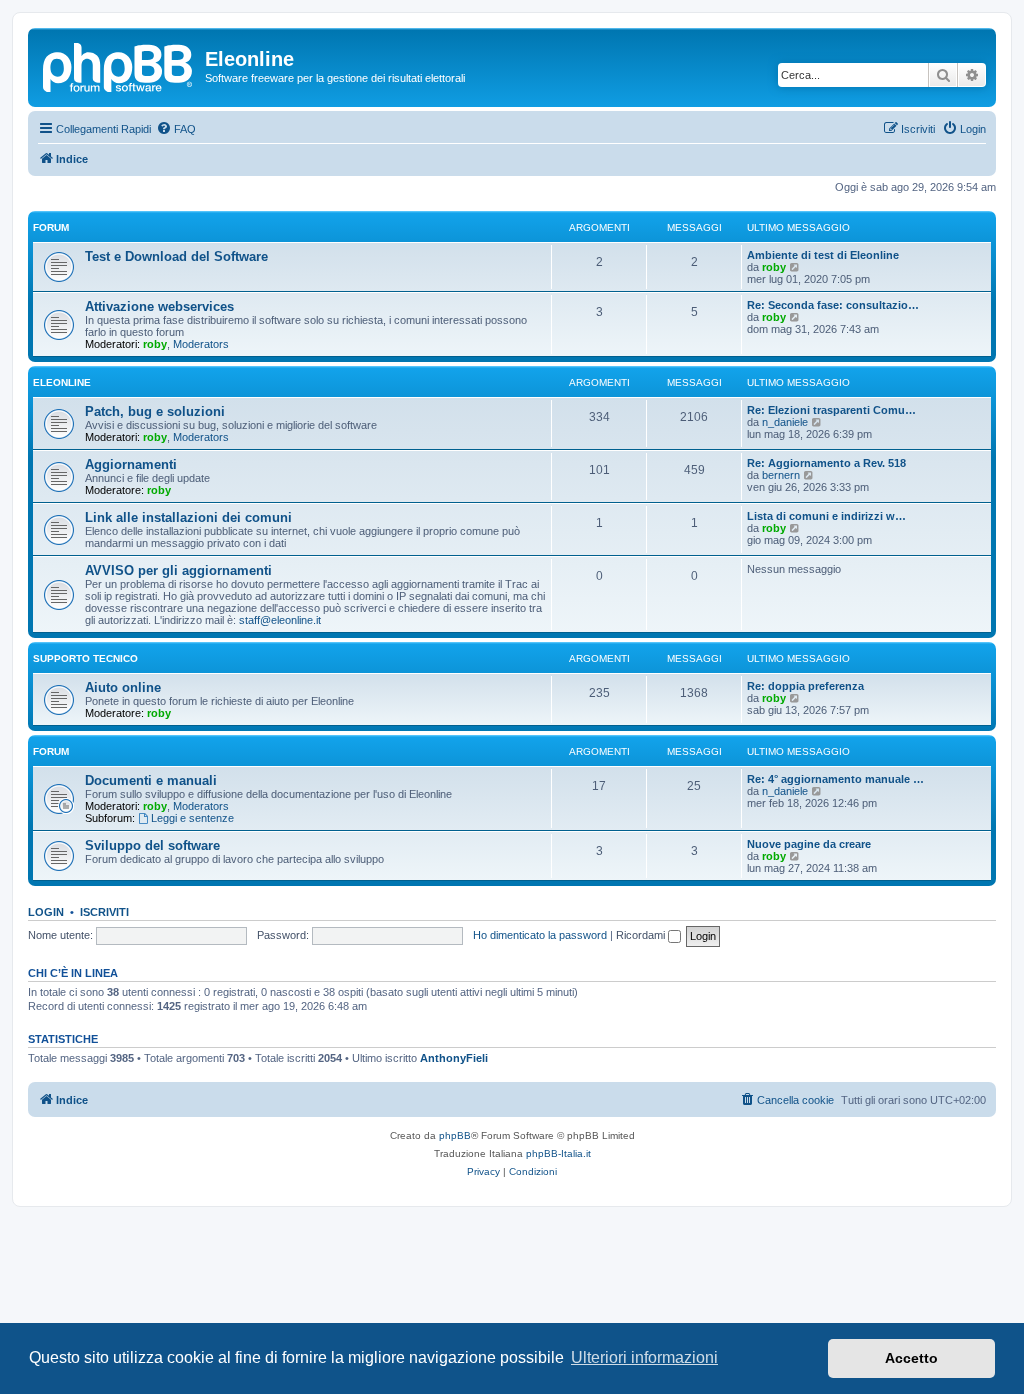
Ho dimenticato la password (540, 935)
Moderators (201, 344)
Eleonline (62, 382)
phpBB (455, 1135)
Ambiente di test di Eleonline (823, 255)
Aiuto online (123, 687)
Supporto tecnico (85, 658)
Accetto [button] (911, 1358)
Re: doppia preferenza (805, 686)
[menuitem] (176, 129)
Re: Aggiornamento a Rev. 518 (826, 463)
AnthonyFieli (454, 1058)
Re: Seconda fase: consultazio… (833, 305)
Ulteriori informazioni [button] (644, 1357)
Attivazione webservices (159, 306)
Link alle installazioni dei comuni (188, 517)
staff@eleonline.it (280, 620)
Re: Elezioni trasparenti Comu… (831, 410)
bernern (781, 475)
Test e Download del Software (176, 256)
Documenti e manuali (151, 780)
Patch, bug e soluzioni (155, 411)
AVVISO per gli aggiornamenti (178, 570)
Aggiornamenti (131, 464)
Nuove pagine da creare (809, 844)
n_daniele (785, 422)
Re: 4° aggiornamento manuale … (835, 779)
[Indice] (119, 65)
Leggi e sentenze (192, 818)
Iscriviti (104, 912)
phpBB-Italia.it (558, 1153)
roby (774, 267)
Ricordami (642, 935)
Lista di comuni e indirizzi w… (826, 516)
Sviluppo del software (152, 845)
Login (46, 912)
